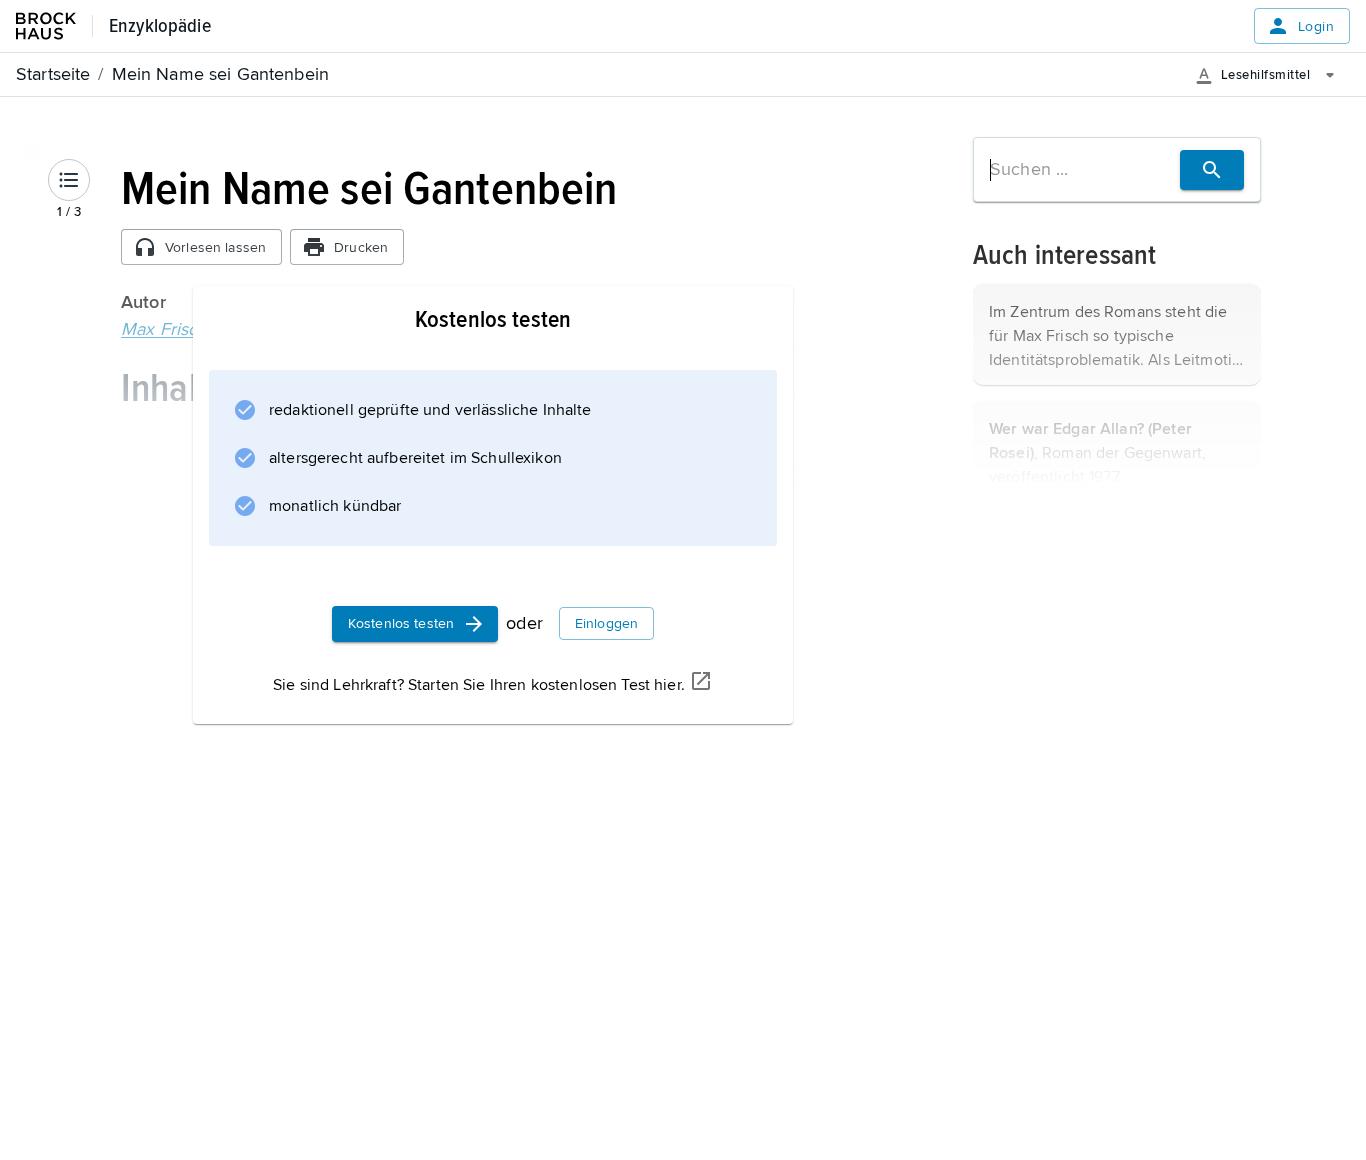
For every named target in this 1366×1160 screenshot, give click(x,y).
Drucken (361, 247)
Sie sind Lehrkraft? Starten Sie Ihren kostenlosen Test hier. (479, 685)
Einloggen (606, 623)
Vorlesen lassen (215, 247)
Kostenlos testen (401, 623)
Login (1316, 26)
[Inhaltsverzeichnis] (69, 180)
